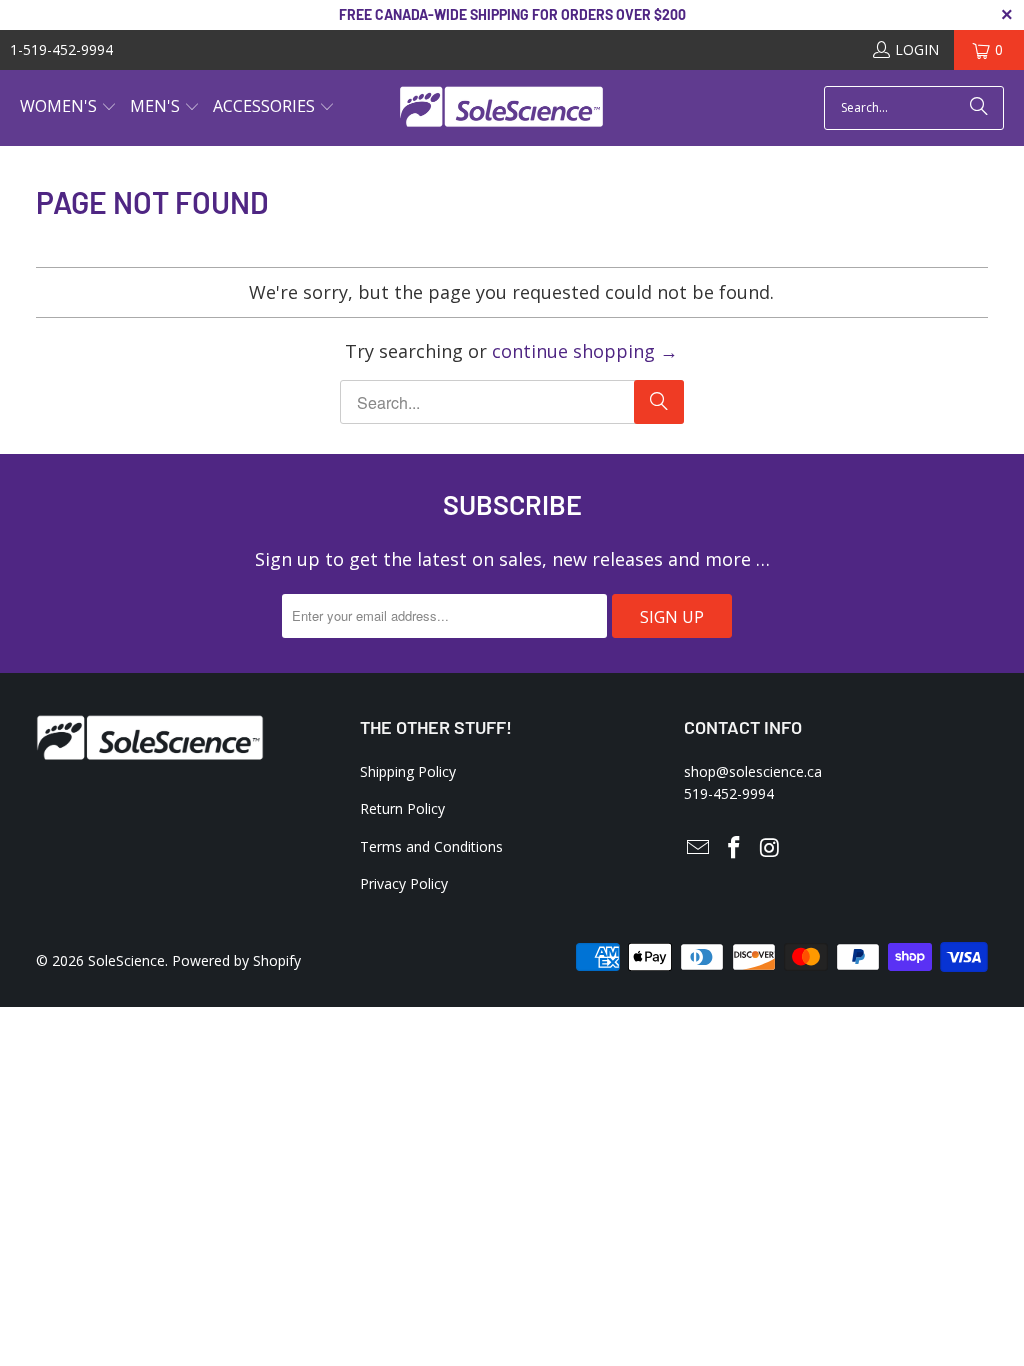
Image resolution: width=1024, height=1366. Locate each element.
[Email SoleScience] (699, 848)
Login (917, 49)
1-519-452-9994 (61, 49)
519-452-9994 (729, 793)
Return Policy (402, 808)
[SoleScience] (501, 108)
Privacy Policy (404, 883)
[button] (68, 108)
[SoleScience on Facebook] (735, 848)
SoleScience (126, 960)
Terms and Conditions (431, 846)
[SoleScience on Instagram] (770, 848)
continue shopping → (585, 351)
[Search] (979, 108)
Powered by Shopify (236, 960)
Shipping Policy (408, 771)
